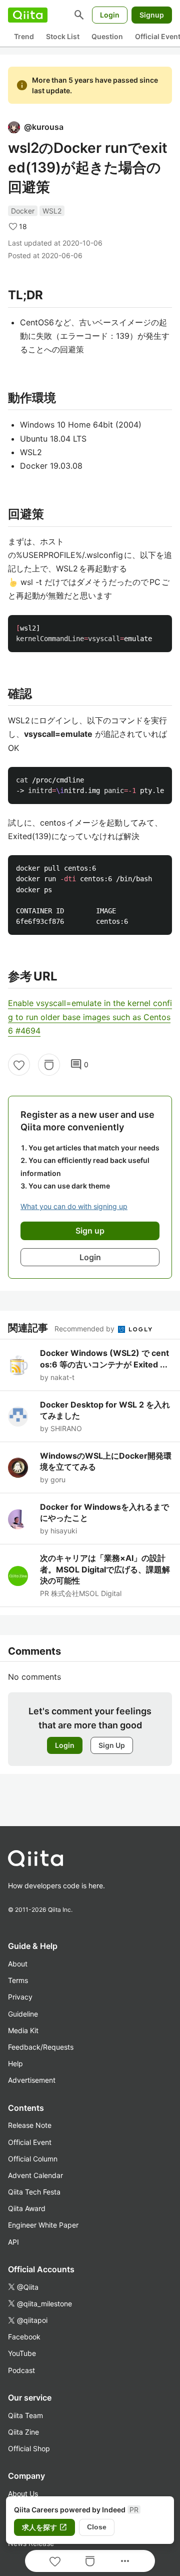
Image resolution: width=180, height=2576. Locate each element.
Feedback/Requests (41, 2047)
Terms (18, 1980)
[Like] (19, 1065)
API (13, 2242)
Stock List (63, 36)
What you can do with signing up (74, 1206)
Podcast (21, 2370)
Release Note (30, 2125)
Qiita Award (27, 2208)
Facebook (24, 2337)
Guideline (23, 2014)
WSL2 (52, 211)
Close (97, 2527)
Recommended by (85, 1329)
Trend (24, 36)
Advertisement (32, 2080)
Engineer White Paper (43, 2225)
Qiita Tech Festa (34, 2192)
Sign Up (112, 1745)
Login (110, 15)
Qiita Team (25, 2415)
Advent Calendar (35, 2175)
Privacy (20, 1997)
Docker (23, 211)
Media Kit (23, 2030)
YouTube (22, 2353)
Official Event (30, 2142)
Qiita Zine (23, 2432)
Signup (152, 15)
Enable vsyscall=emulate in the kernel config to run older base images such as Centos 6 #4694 (90, 1017)
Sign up (90, 1231)
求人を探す (44, 2527)
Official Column (33, 2159)
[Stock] (49, 1065)
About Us (23, 2494)
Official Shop (29, 2448)
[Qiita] (28, 15)
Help (15, 2063)
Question (107, 36)
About (18, 1964)
